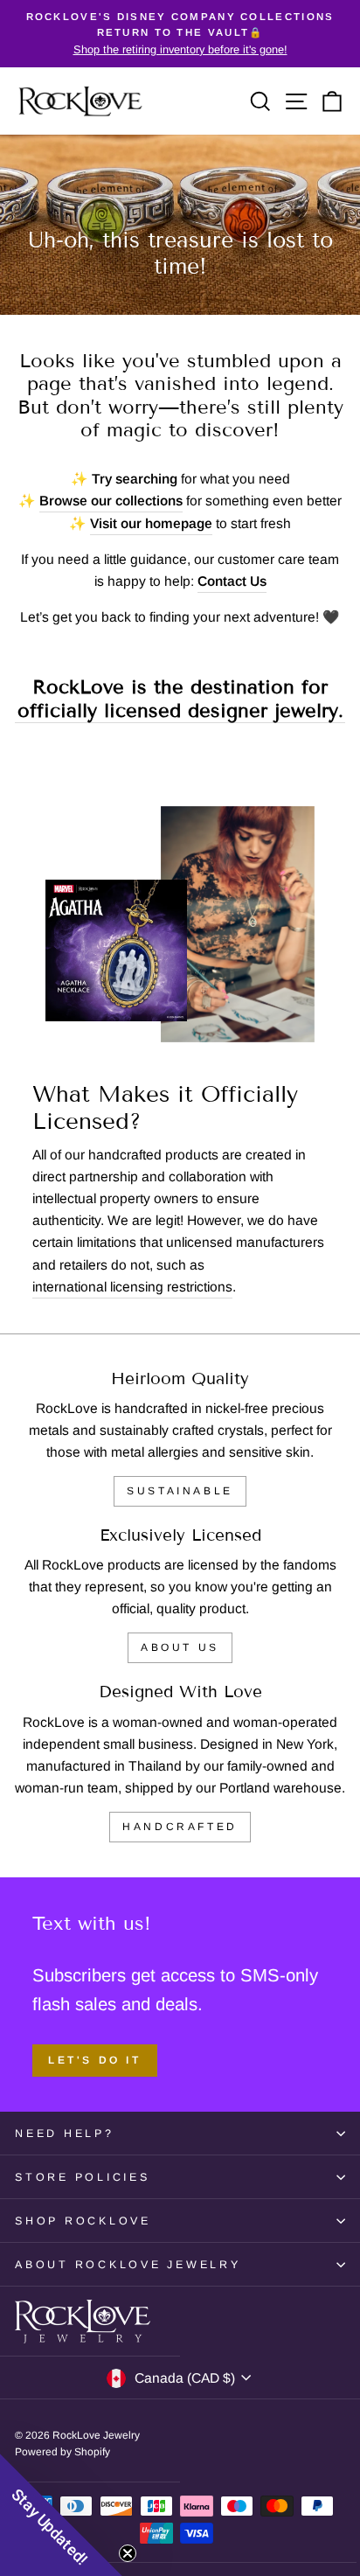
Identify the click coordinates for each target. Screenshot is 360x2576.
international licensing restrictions (132, 1287)
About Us (180, 1647)
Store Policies (83, 2177)
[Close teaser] (128, 2553)
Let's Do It (95, 2060)
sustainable (180, 1491)
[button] (61, 2515)
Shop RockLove (83, 2221)
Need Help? (65, 2134)
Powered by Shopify (62, 2452)
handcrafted (180, 1827)
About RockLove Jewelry (128, 2265)
